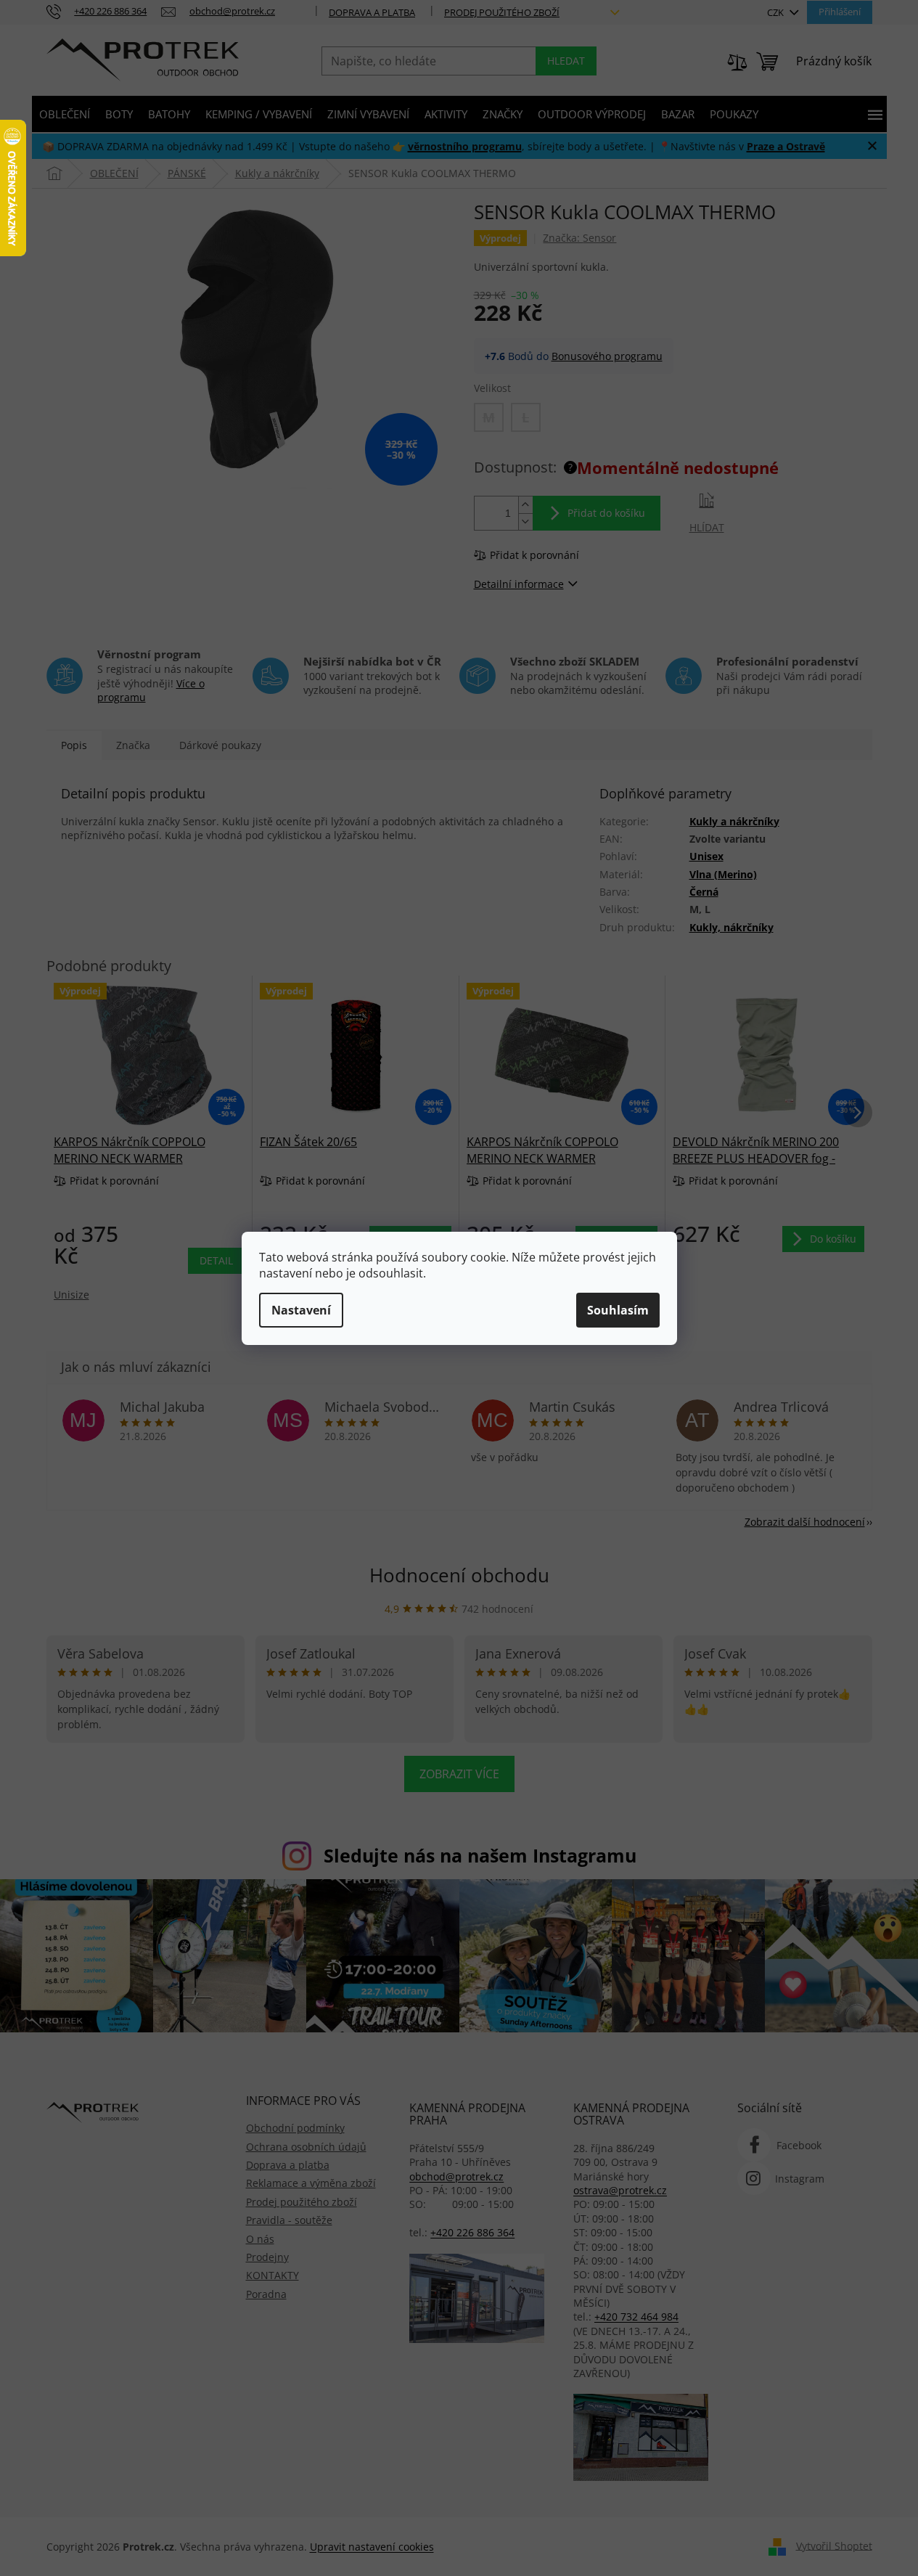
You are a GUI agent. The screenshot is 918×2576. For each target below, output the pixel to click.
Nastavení (301, 1310)
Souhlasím (618, 1310)
